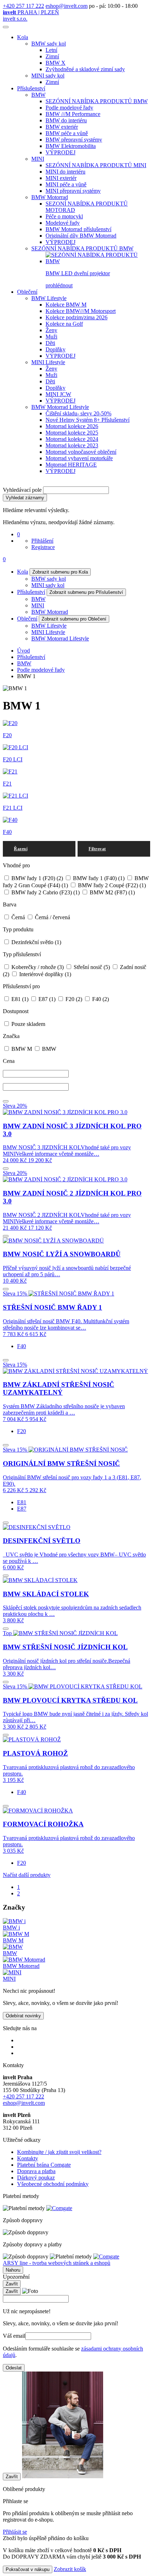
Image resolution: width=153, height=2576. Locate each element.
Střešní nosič (91, 967)
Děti (50, 343)
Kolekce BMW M (66, 305)
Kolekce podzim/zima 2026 (76, 317)
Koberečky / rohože (37, 967)
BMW (38, 95)
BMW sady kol (49, 44)
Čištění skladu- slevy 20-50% (78, 413)
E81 (19, 999)
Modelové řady (63, 223)
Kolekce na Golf (64, 324)
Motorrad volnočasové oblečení (81, 452)
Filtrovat (97, 849)
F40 (100, 999)
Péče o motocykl (64, 216)
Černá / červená (52, 917)
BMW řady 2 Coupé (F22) (111, 885)
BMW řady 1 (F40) (98, 878)
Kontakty (28, 2158)
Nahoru (13, 2270)
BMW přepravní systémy (74, 140)
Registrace (43, 547)
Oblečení (27, 292)
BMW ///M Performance (73, 114)
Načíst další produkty (27, 1875)
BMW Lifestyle (49, 298)
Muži (51, 337)
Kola (23, 37)
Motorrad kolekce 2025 (72, 433)
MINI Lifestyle (48, 362)
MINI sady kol (48, 76)
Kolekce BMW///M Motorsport (81, 311)
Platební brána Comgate (44, 2165)
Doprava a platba (36, 2171)
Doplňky (56, 349)
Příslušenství (31, 88)
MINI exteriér (61, 178)
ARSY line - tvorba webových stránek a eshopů (57, 2263)
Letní (51, 50)
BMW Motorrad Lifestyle (60, 407)
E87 (46, 999)
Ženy (51, 330)
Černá (18, 917)
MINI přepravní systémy (73, 191)
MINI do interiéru (65, 172)
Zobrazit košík (70, 2569)
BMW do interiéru (66, 120)
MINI (38, 159)
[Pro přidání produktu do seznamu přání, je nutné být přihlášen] (6, 1101)
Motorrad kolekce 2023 (72, 445)
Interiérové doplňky (44, 974)
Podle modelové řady (69, 108)
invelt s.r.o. (15, 19)
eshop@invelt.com (67, 6)
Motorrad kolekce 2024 (72, 439)
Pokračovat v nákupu (28, 2569)
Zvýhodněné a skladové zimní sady (85, 69)
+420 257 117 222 (23, 6)
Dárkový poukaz (36, 2178)
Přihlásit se (15, 2532)
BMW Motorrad (50, 197)
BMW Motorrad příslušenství (78, 229)
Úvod (23, 651)
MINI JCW (58, 394)
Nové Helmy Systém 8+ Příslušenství (88, 420)
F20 (73, 999)
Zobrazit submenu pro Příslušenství (86, 592)
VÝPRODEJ (60, 152)
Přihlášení (42, 541)
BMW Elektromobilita (71, 146)
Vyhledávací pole (22, 490)
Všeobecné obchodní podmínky (53, 2184)
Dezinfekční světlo (36, 942)
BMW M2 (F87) (112, 892)
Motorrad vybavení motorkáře (79, 458)
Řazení (21, 849)
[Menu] (6, 27)
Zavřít (12, 2284)
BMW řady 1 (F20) (36, 878)
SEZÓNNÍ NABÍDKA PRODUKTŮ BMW (97, 101)
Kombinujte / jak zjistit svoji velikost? (59, 2152)
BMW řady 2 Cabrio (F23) (45, 892)
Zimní (52, 56)
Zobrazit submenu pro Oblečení (74, 619)
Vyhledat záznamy (25, 498)
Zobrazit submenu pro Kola (60, 572)
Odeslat (14, 2368)
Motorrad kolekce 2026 (72, 426)
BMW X (56, 63)
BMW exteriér (62, 127)
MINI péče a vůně (66, 184)
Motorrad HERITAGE (71, 465)
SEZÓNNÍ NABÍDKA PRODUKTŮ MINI (96, 165)
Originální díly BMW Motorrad (81, 236)
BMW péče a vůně (67, 133)
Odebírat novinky (23, 2016)
